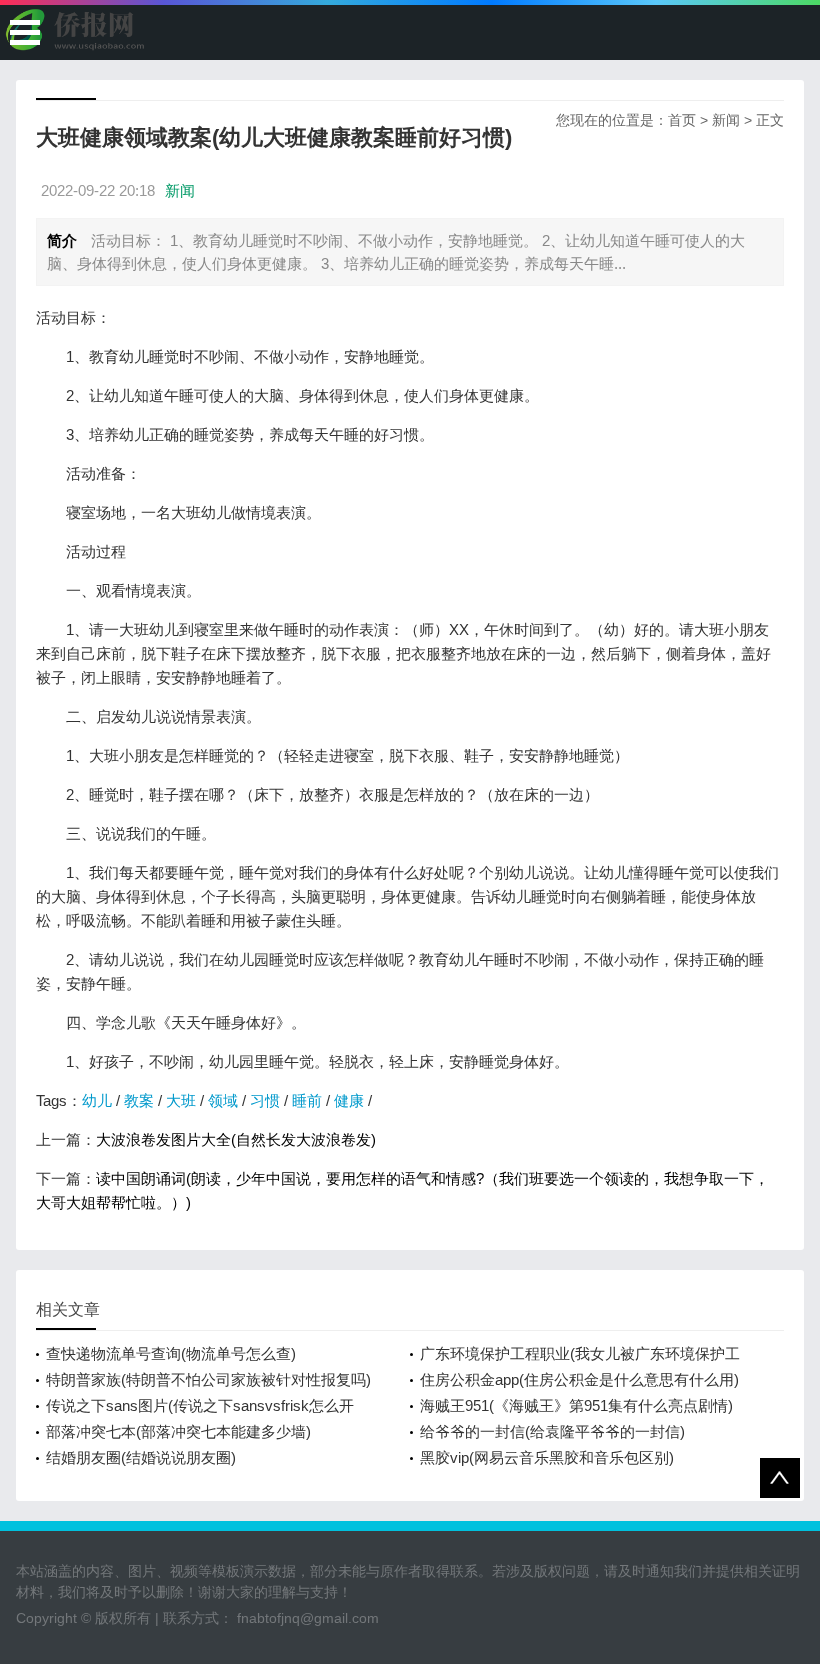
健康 (349, 1100)
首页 (682, 120)
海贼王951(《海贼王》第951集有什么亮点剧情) (576, 1405)
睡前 (307, 1100)
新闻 (726, 120)
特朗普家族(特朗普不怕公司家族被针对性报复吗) (208, 1379)
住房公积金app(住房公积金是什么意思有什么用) (579, 1379)
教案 (139, 1100)
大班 (181, 1100)
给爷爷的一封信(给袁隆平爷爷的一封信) (552, 1431)
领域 (223, 1100)
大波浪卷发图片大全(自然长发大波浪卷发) (236, 1139)
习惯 (265, 1100)
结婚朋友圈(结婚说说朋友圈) (141, 1457)
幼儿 (97, 1100)
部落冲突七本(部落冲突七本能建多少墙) (178, 1431)
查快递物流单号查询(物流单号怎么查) (171, 1353)
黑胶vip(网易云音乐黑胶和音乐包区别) (547, 1457)
